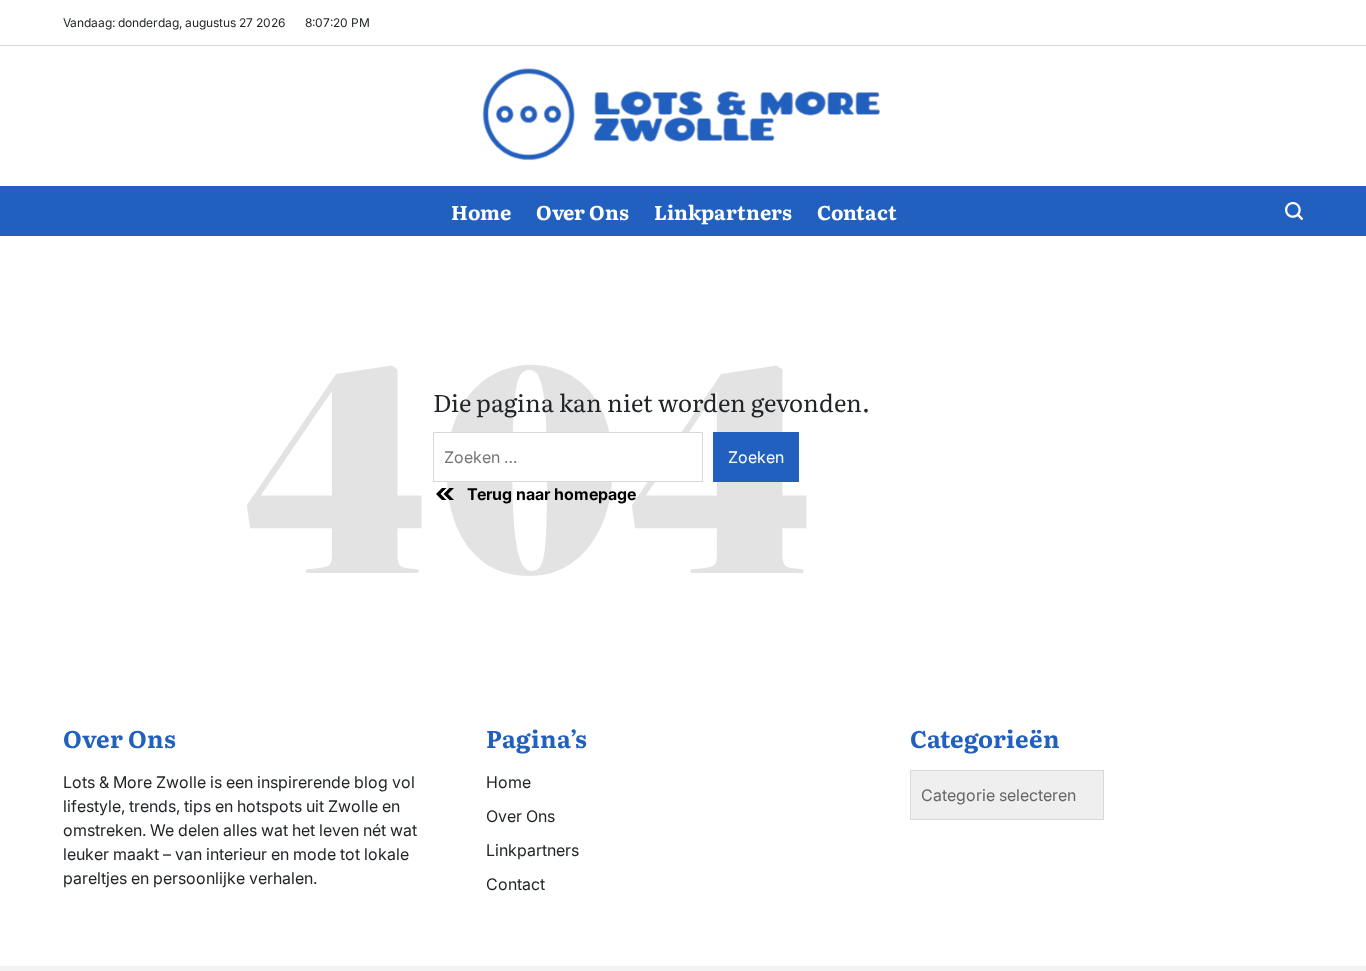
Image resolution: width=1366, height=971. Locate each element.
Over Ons (582, 211)
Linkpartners (723, 211)
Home (481, 211)
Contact (857, 211)
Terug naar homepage (551, 494)
